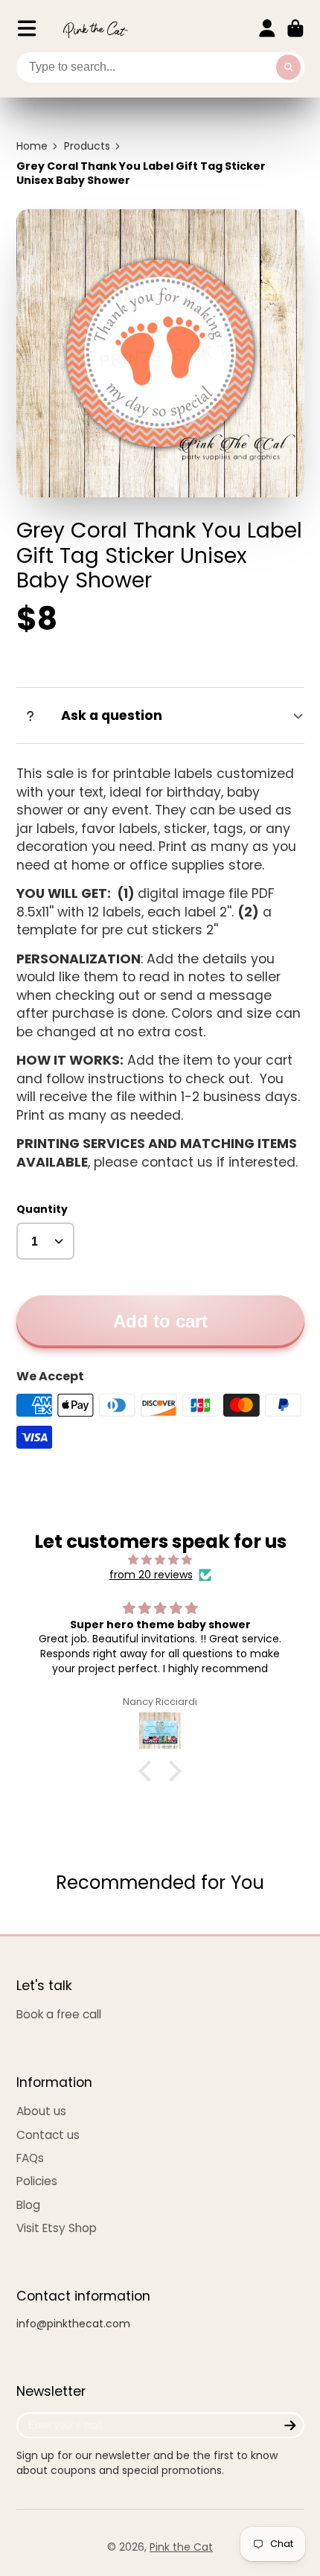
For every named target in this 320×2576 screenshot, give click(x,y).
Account (267, 28)
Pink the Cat (181, 2547)
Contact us (48, 2135)
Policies (37, 2181)
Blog (28, 2205)
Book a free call (59, 2014)
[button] (149, 1771)
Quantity (42, 1209)
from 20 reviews (151, 1575)
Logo (95, 29)
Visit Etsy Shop (57, 2228)
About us (41, 2111)
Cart (295, 28)
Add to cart (160, 1321)
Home (32, 146)
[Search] (289, 68)
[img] (160, 1560)
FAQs (30, 2158)
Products (87, 146)
